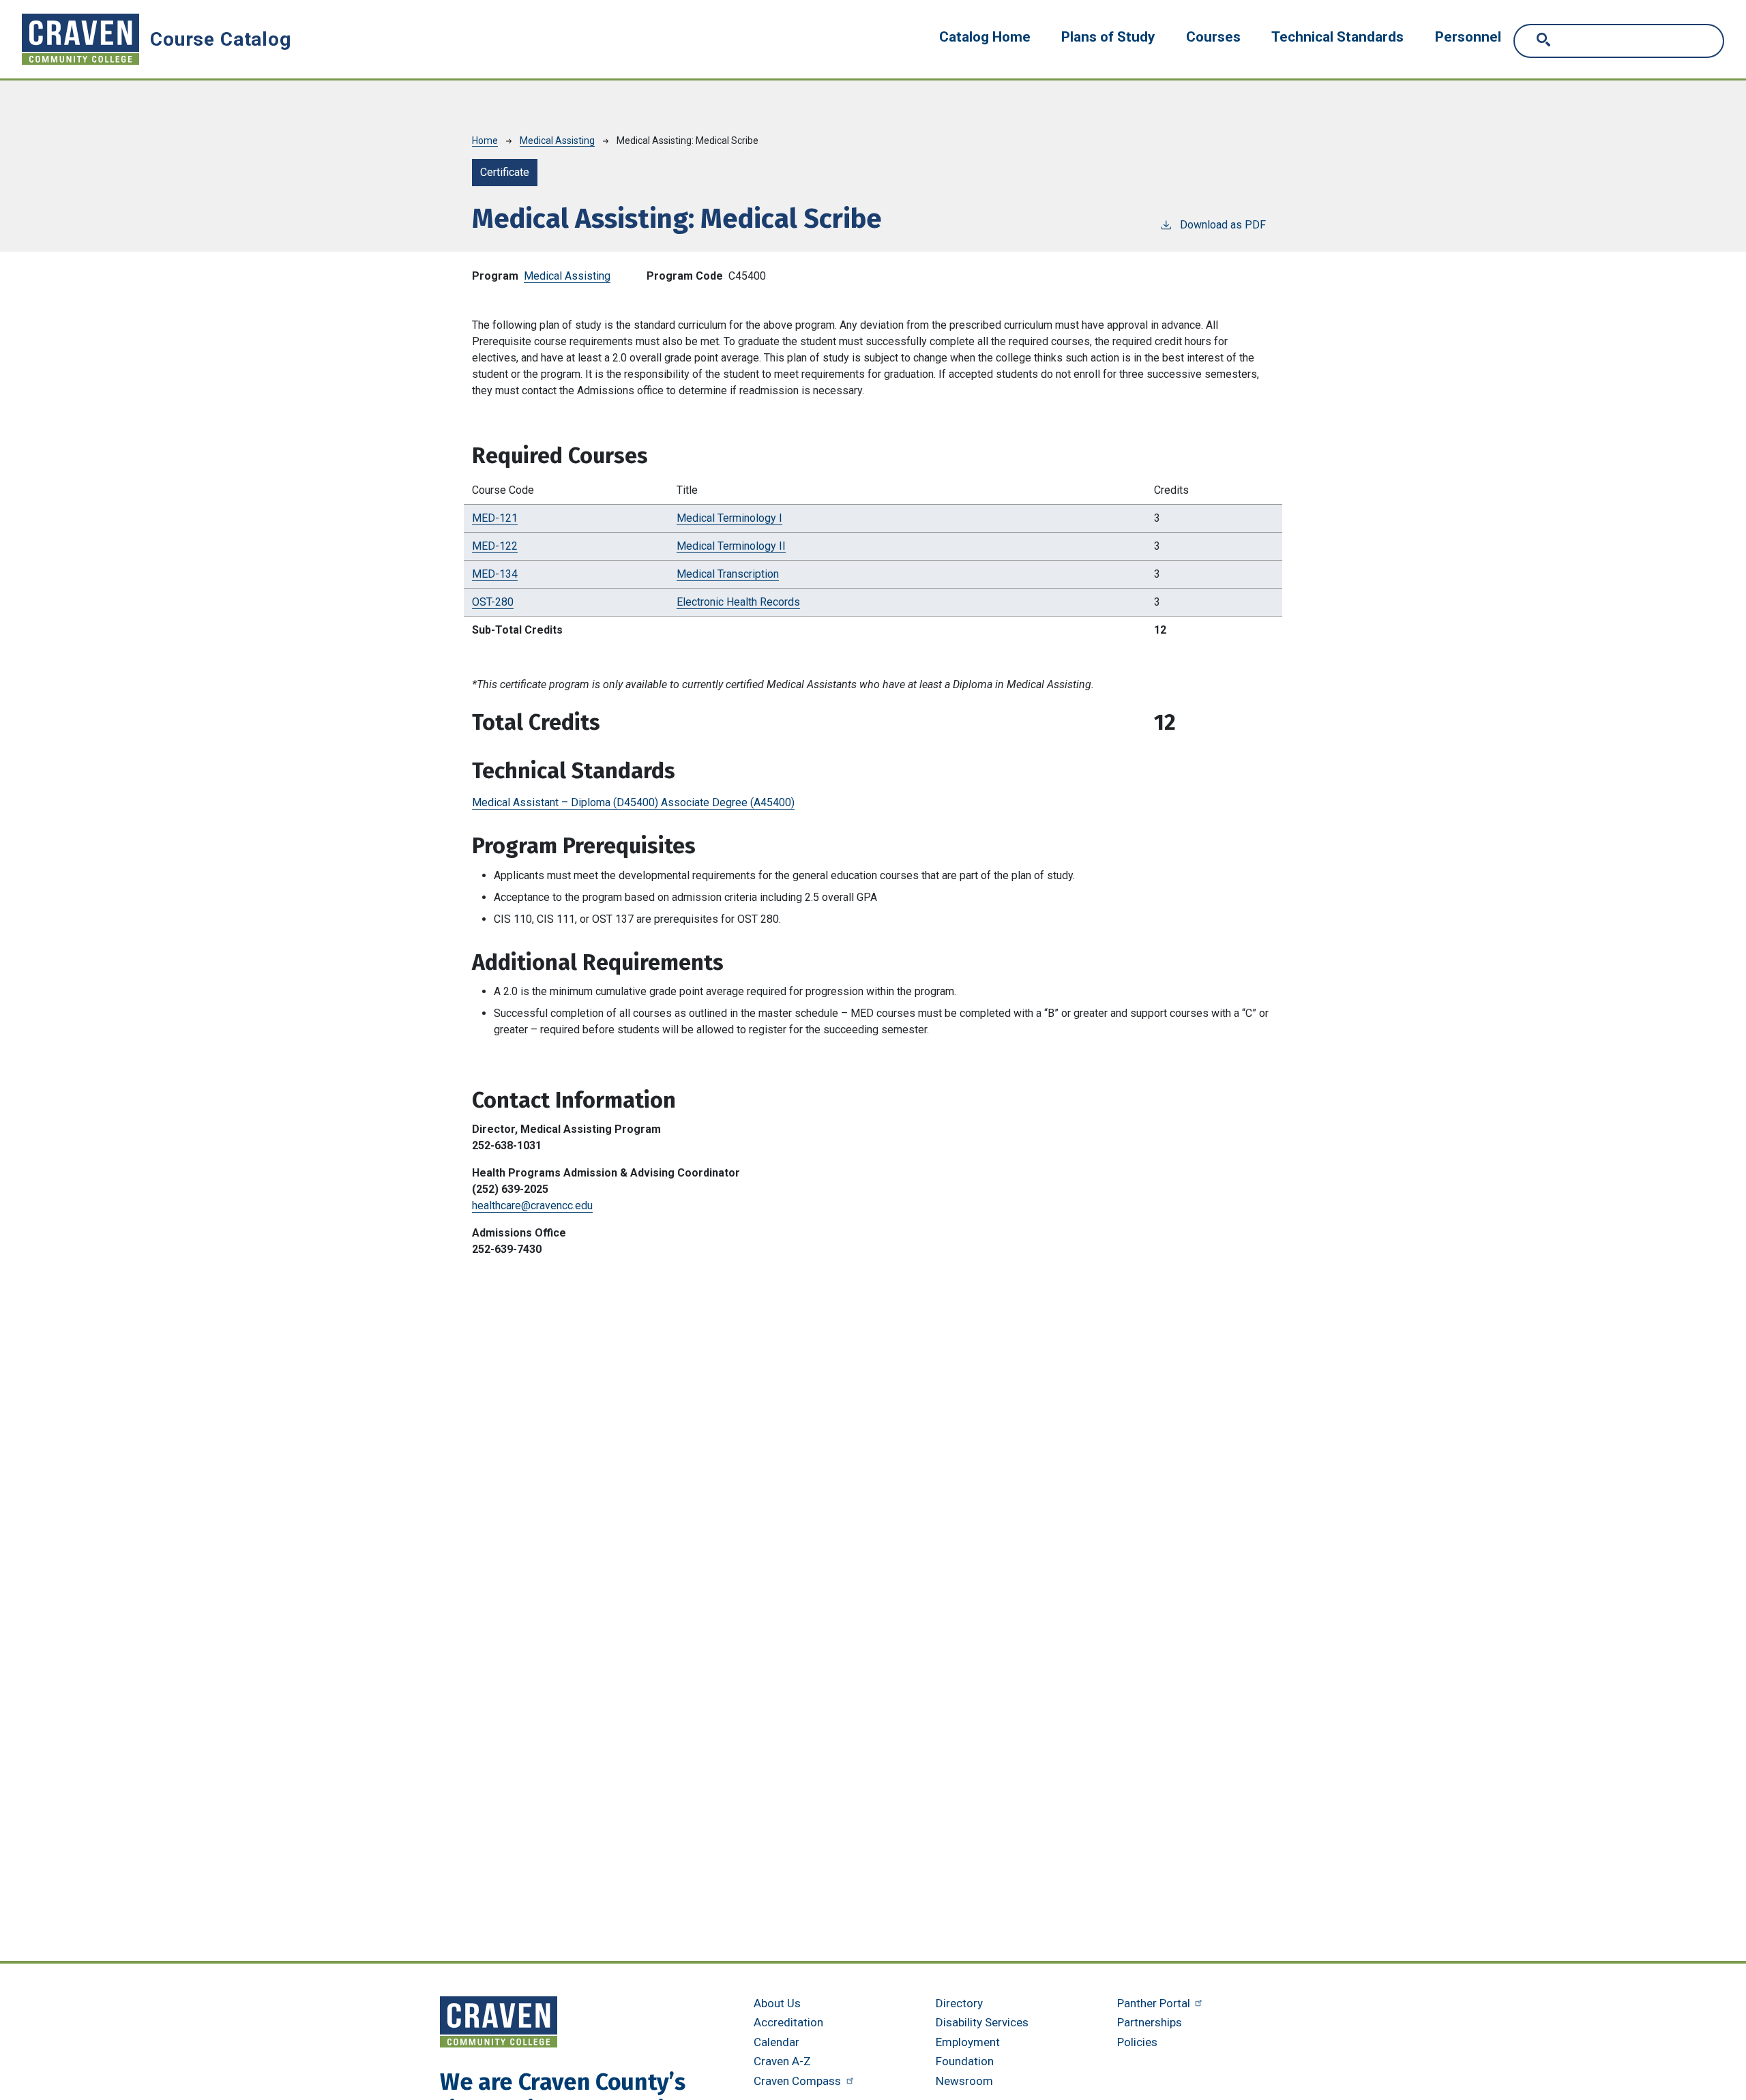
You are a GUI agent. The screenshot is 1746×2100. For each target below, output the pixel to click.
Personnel (1468, 37)
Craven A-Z (782, 2061)
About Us (777, 2003)
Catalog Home (985, 37)
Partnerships (1150, 2022)
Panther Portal (1155, 2003)
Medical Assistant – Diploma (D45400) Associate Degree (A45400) (633, 802)
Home (485, 141)
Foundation (965, 2061)
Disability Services (982, 2022)
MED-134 (495, 574)
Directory (959, 2003)
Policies (1137, 2042)
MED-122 (495, 546)
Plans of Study (1108, 37)
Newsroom (964, 2081)
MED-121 (495, 518)
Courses (1213, 37)
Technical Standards (1337, 37)
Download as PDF (1223, 225)
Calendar (776, 2042)
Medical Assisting (557, 141)
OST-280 (493, 602)
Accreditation (788, 2022)
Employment (968, 2042)
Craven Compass (799, 2081)
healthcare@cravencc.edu (532, 1206)
